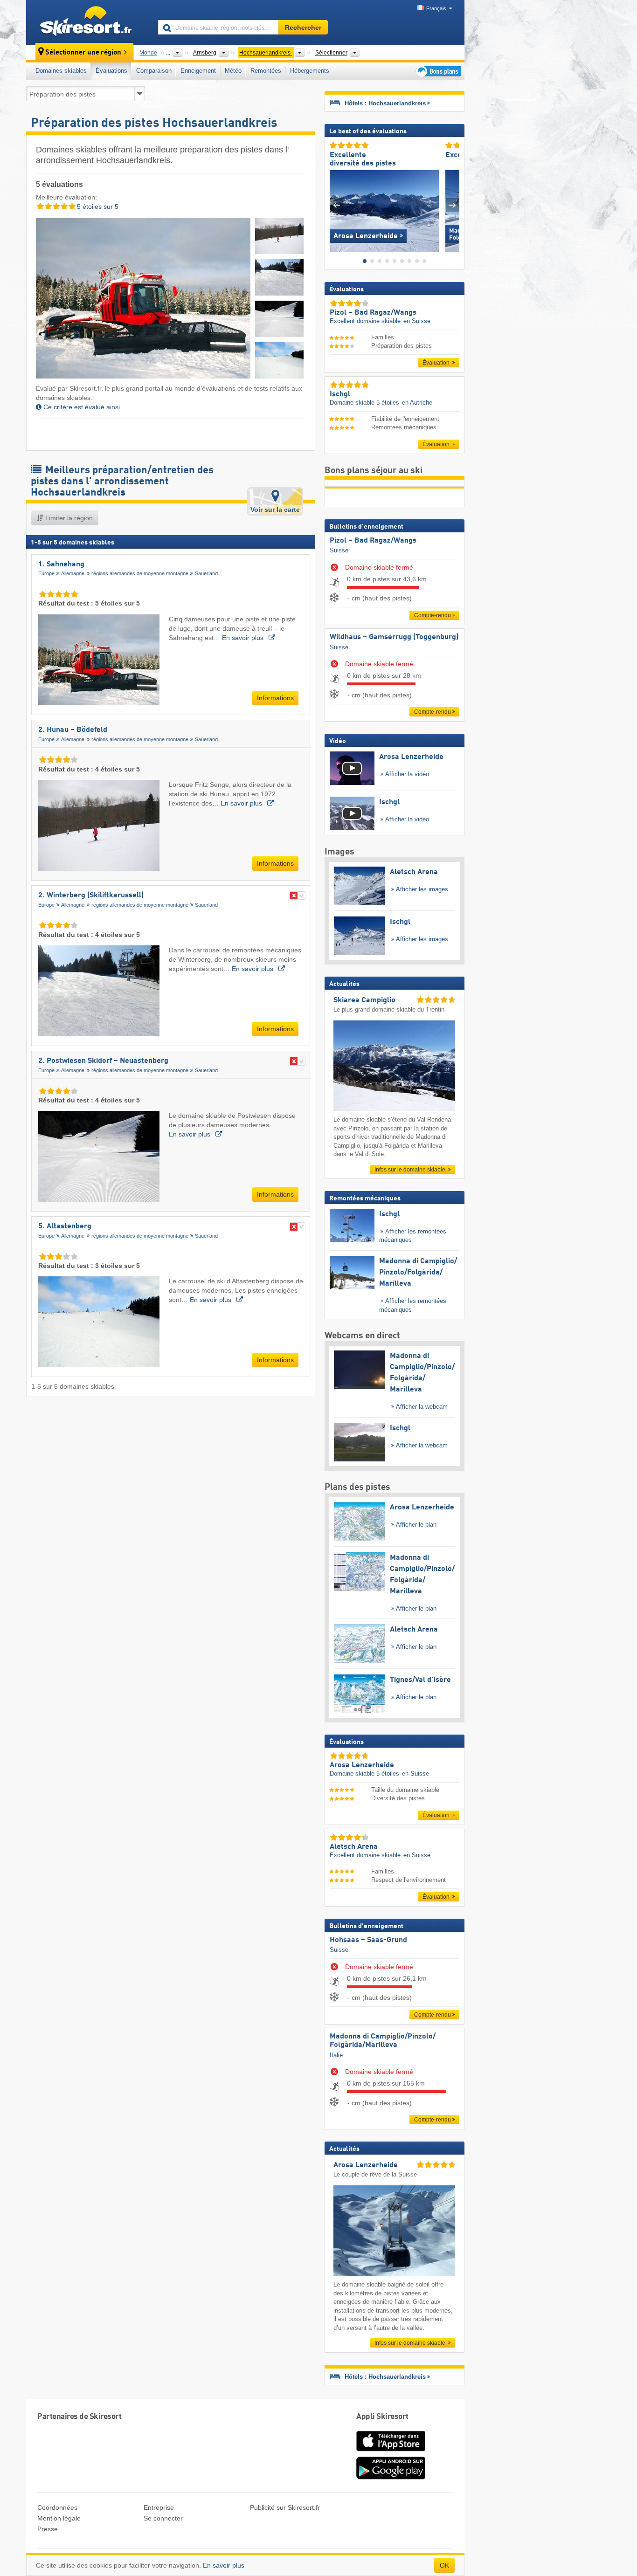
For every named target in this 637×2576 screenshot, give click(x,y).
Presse (48, 2529)
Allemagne (73, 573)
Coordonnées (57, 2507)
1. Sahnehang (61, 565)
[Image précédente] (336, 205)
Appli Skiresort (382, 2417)
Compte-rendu (433, 615)
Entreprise (159, 2507)
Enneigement (198, 71)
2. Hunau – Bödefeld (73, 730)
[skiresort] (88, 22)
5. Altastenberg (65, 1226)
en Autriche (417, 403)
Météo (233, 71)
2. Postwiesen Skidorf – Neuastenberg (103, 1061)
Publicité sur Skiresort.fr (285, 2507)
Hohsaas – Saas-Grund (368, 1940)
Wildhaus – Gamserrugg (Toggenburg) (394, 637)
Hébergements (310, 71)
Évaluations (111, 71)
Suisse (339, 550)
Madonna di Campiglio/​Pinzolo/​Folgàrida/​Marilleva (383, 2041)
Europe (46, 573)
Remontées (266, 71)
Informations (275, 698)
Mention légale (59, 2518)
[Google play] (391, 2478)
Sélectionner (331, 53)
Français (436, 8)
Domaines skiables (61, 71)
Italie (336, 2055)
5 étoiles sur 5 (97, 207)
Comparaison (154, 71)
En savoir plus (244, 638)
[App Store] (391, 2452)
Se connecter (163, 2518)
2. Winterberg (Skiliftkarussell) (91, 895)
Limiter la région (68, 518)
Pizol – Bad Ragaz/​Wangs (373, 541)
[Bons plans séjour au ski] (437, 71)
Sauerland (206, 573)
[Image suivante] (453, 205)
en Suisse (417, 321)
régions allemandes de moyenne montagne (140, 573)
